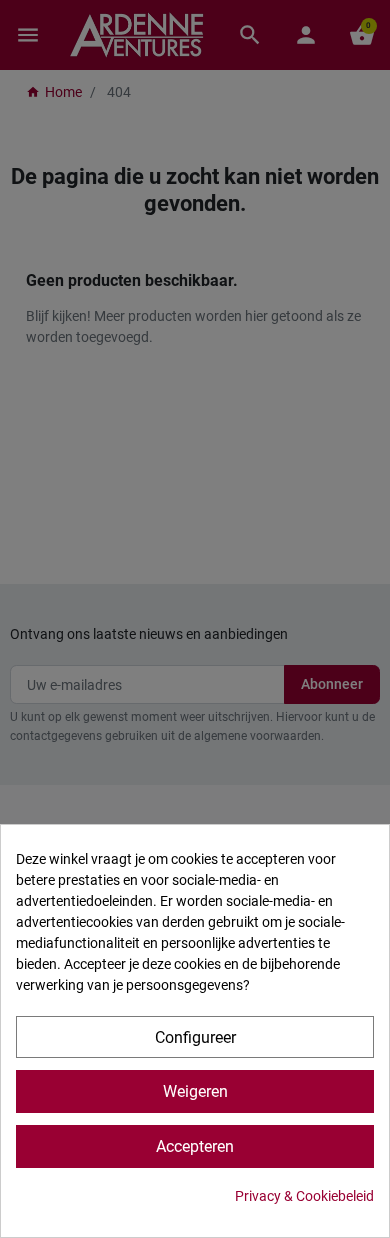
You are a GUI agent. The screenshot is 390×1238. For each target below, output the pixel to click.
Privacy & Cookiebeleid (304, 1196)
